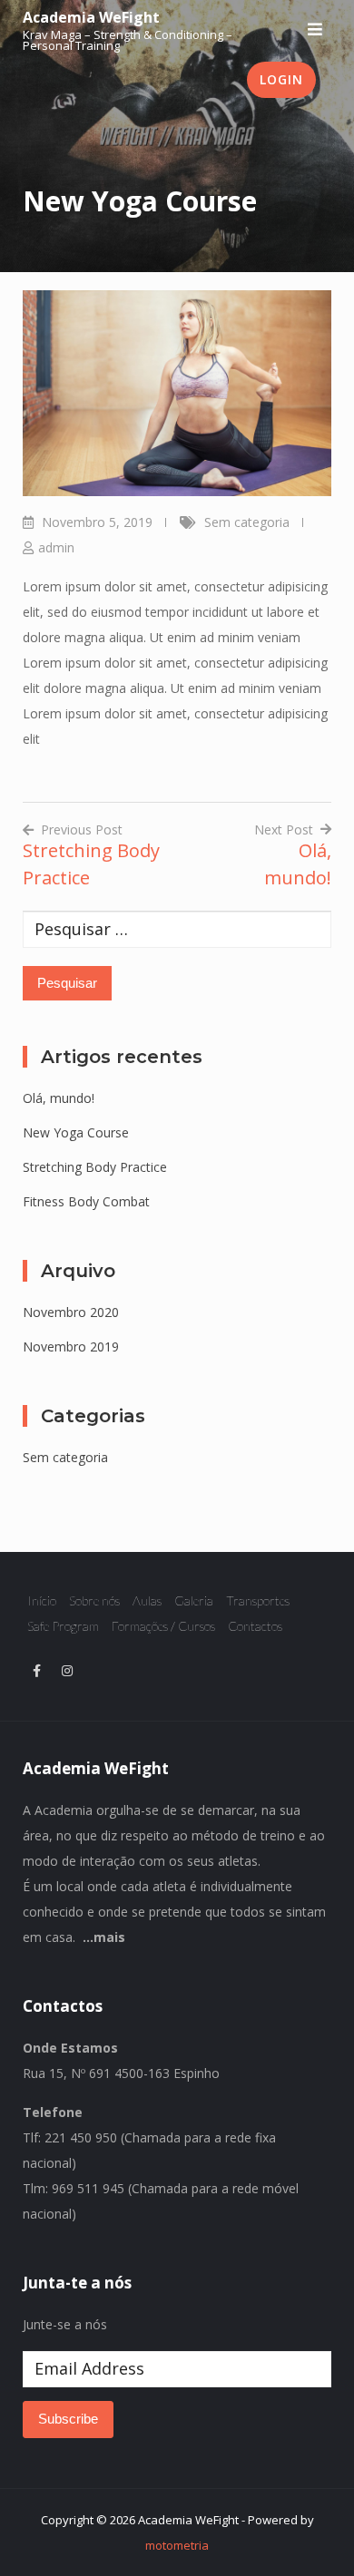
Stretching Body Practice (95, 1167)
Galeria (194, 1600)
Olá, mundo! (59, 1098)
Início (42, 1600)
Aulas (147, 1600)
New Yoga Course (76, 1132)
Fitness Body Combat (86, 1201)
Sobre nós (94, 1600)
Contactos (255, 1626)
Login (281, 79)
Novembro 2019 (71, 1347)
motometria (177, 2545)
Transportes (258, 1600)
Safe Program (63, 1626)
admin (56, 547)
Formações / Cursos (163, 1626)
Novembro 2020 (71, 1312)
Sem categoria (247, 522)
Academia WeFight (91, 17)
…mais (104, 1937)
